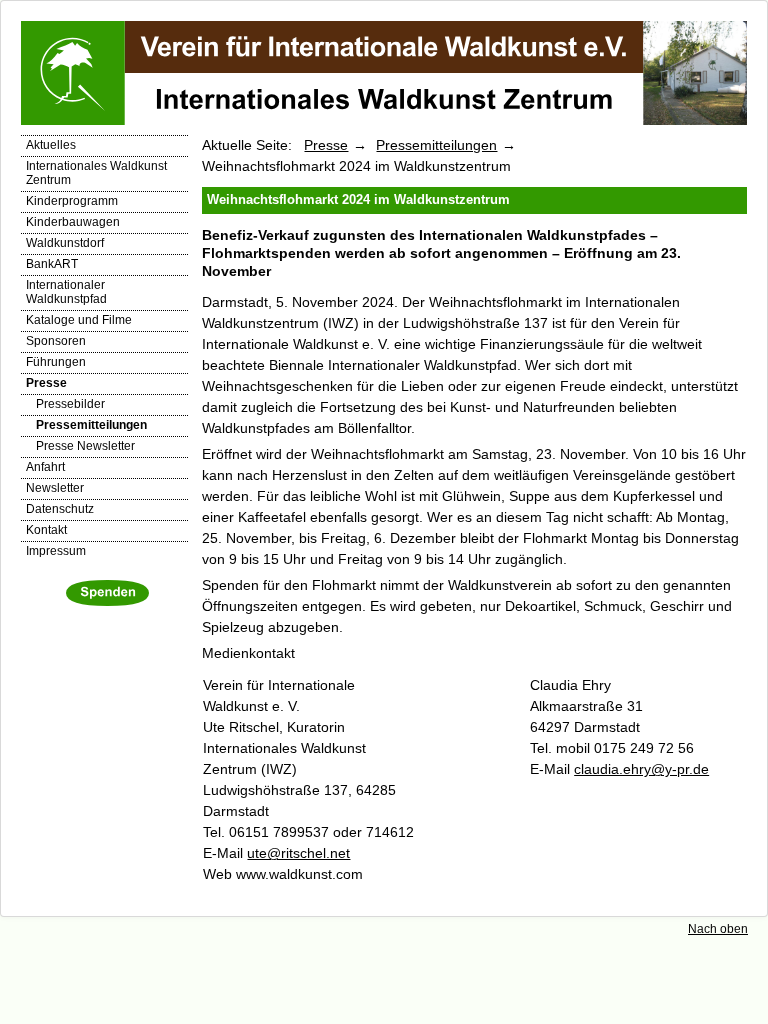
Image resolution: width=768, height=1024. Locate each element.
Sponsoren (56, 341)
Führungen (56, 362)
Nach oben (718, 929)
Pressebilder (70, 404)
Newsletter (55, 488)
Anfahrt (45, 467)
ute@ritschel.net (298, 853)
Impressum (56, 551)
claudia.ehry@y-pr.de (641, 769)
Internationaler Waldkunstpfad (66, 292)
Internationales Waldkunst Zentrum (96, 173)
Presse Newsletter (85, 446)
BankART (52, 264)
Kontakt (46, 530)
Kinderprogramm (72, 201)
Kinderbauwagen (73, 222)
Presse (46, 383)
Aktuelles (51, 145)
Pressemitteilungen (91, 425)
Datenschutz (60, 509)
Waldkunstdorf (65, 243)
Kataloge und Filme (79, 320)
